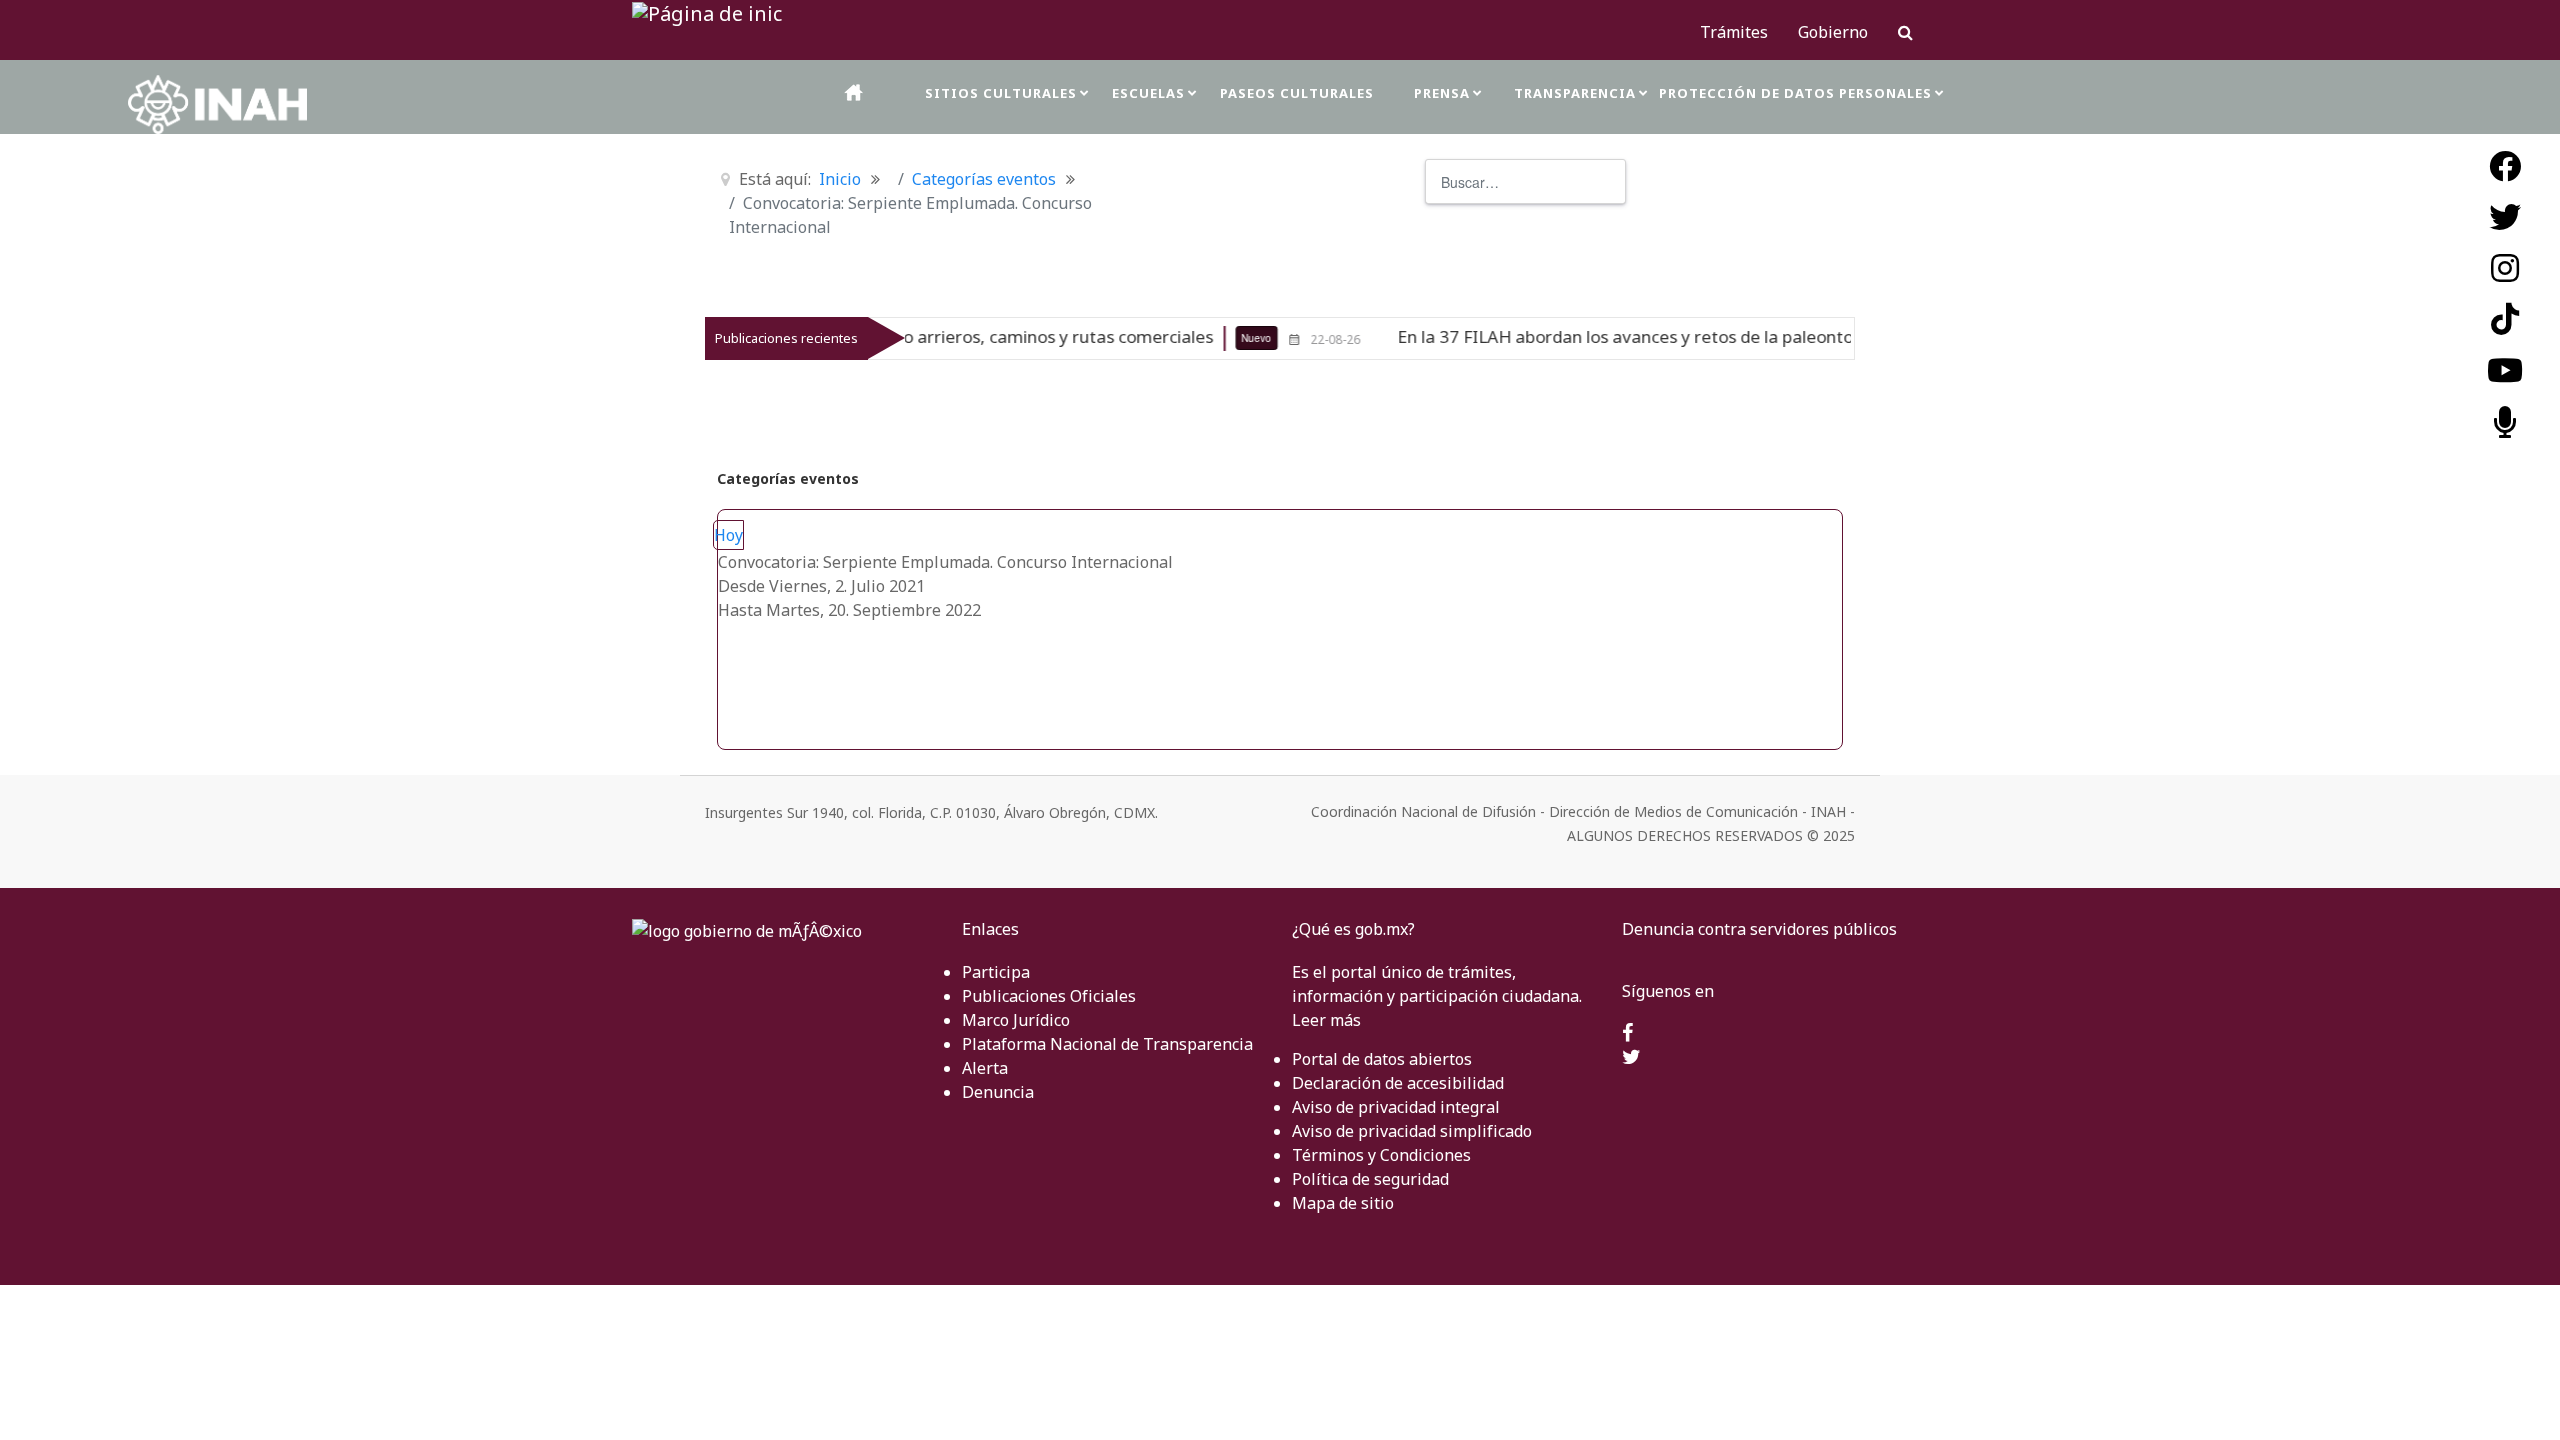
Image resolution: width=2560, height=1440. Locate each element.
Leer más (1326, 1020)
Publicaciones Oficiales (1049, 996)
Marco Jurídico (1016, 1020)
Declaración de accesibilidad (1398, 1083)
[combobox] (1525, 181)
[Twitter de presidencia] (1631, 1058)
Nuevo (1193, 338)
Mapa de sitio (1343, 1203)
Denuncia (998, 1092)
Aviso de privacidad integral (1396, 1107)
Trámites (1734, 32)
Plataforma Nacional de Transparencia (1107, 1044)
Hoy (728, 535)
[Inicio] (855, 92)
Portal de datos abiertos (1382, 1059)
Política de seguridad (1370, 1179)
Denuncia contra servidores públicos (1759, 929)
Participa (996, 972)
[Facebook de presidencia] (1627, 1034)
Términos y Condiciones (1381, 1155)
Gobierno (1833, 32)
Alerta (985, 1068)
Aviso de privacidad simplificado (1412, 1131)
